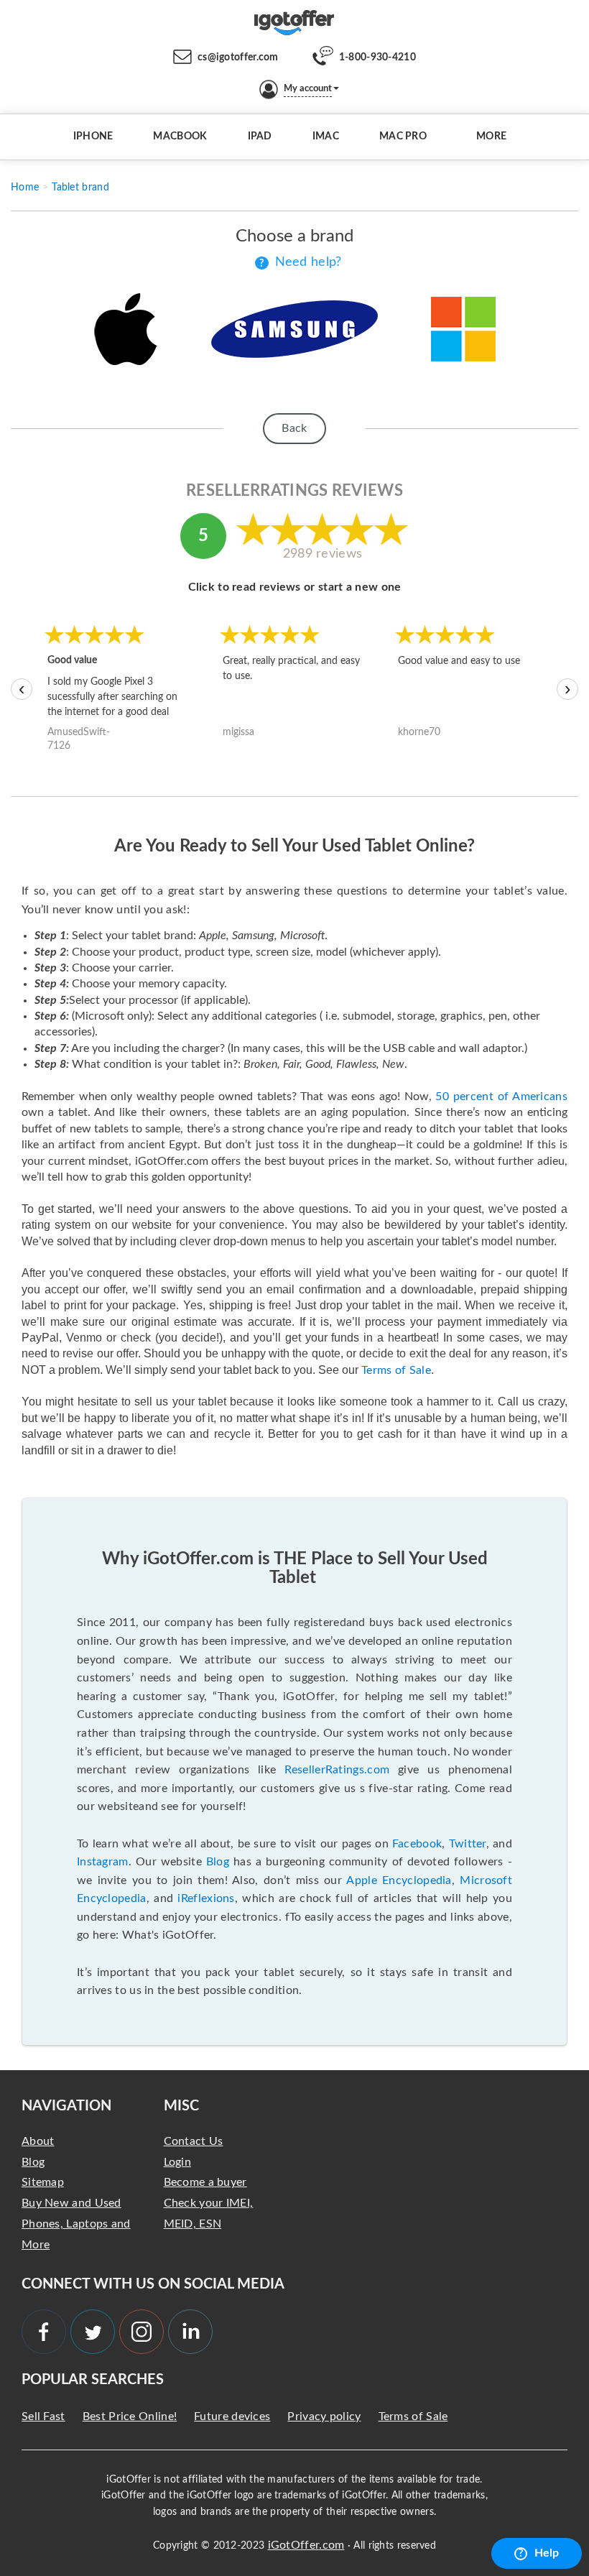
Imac (326, 137)
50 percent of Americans (501, 1097)
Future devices (232, 2416)
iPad (260, 137)
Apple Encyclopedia (399, 1880)
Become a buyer (205, 2182)
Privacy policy (324, 2416)
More (491, 137)
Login (178, 2162)
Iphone (93, 137)
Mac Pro (403, 137)
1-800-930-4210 (377, 57)
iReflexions (206, 1898)
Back (294, 428)
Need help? (309, 262)
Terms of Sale (396, 1370)
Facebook (417, 1844)
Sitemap (43, 2182)
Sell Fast (43, 2416)
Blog (218, 1862)
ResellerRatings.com (337, 1770)
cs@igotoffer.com (238, 57)
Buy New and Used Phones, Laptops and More (76, 2224)
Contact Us (194, 2141)
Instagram (103, 1862)
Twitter (468, 1844)
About (38, 2141)
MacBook (180, 137)
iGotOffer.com (306, 2545)
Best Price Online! (130, 2416)
